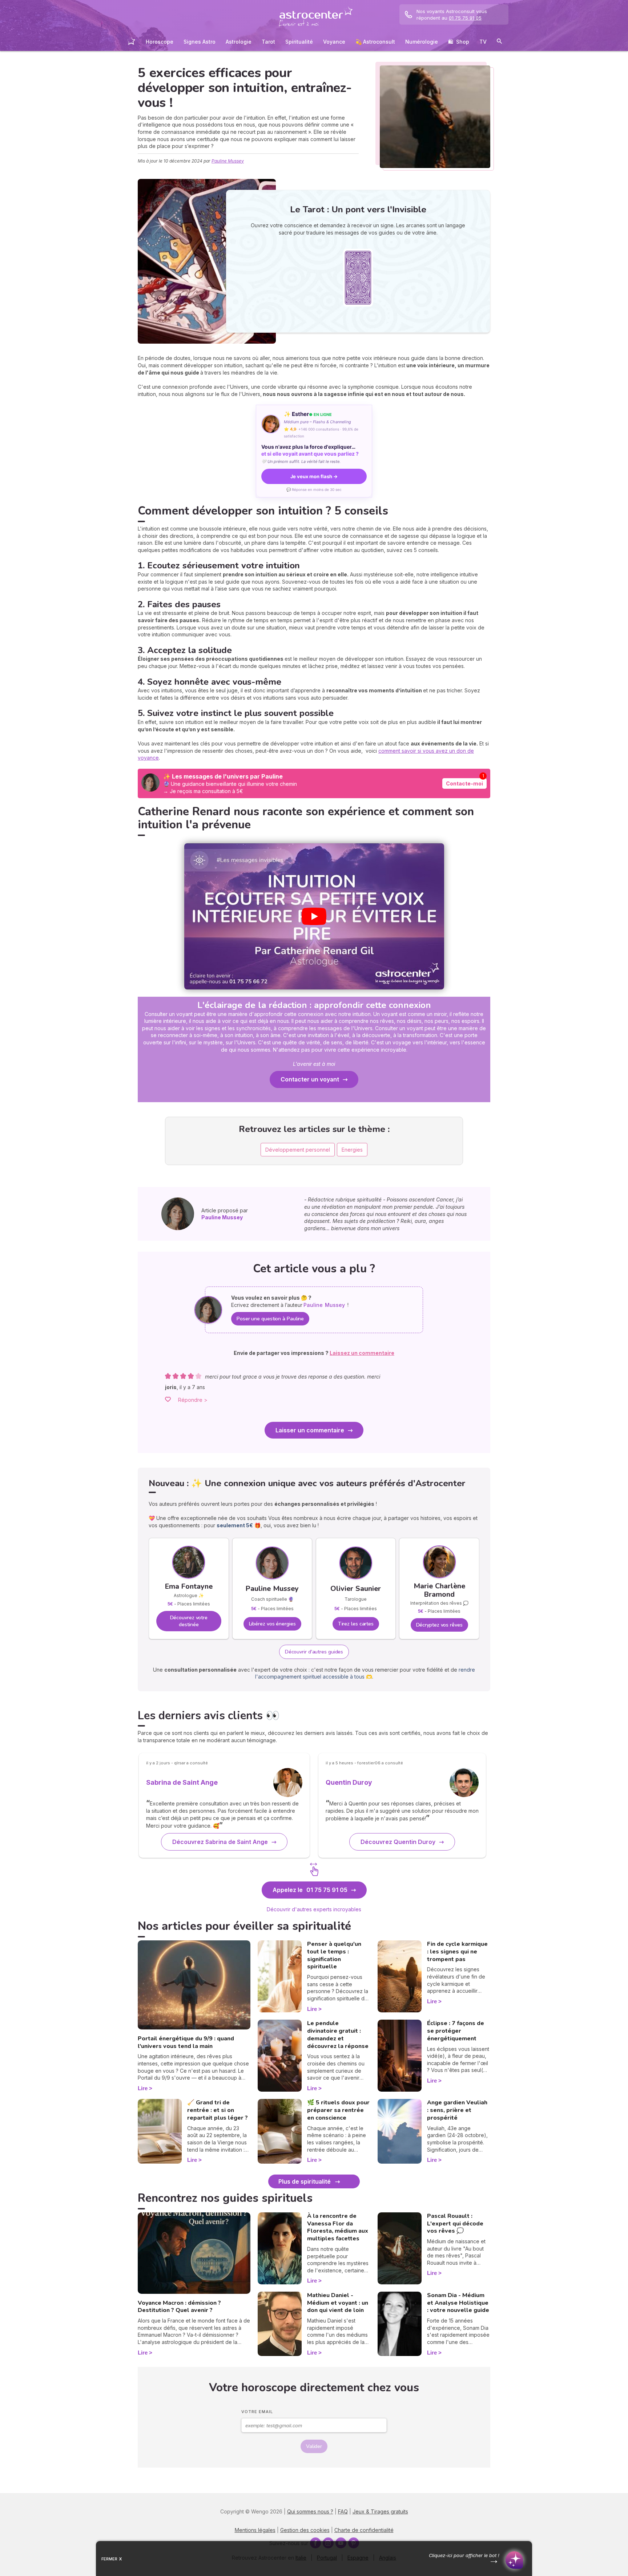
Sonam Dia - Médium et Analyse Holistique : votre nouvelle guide (458, 2303)
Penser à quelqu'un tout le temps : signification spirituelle (334, 1955)
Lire (143, 2088)
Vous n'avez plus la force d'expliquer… (310, 450)
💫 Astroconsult (375, 42)
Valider (314, 2446)
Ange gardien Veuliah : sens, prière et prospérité (457, 2110)
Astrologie (239, 42)
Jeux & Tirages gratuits (380, 2511)
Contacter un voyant (310, 1079)
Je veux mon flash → (314, 476)
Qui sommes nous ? (310, 2511)
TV (483, 42)
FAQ (343, 2511)
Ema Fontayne (189, 1586)
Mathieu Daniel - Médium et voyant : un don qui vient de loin (338, 2303)
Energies (352, 1150)
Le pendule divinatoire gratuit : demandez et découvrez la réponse (338, 2035)
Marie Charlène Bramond (439, 1590)
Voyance (334, 42)
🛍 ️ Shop (459, 42)
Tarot (268, 42)
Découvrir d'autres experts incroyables (314, 1909)
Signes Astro (200, 42)
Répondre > (193, 1400)
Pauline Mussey (228, 161)
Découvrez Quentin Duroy (398, 1842)
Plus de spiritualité (305, 2181)
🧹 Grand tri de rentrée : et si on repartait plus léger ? (218, 2110)
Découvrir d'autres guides (314, 1652)
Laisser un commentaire (310, 1430)
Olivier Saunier (356, 1589)
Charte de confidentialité (364, 2530)
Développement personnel (298, 1150)
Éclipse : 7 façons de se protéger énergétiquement (456, 2031)
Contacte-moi (464, 783)
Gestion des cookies (305, 2530)
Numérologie (422, 42)
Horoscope (160, 42)
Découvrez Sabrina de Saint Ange (220, 1842)
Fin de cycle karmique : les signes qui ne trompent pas (457, 1952)
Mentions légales (255, 2530)
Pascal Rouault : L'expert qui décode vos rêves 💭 (455, 2224)
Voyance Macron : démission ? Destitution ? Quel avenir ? (179, 2307)
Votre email (257, 2412)
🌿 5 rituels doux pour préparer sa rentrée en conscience (338, 2110)
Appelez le (310, 1890)
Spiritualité (299, 42)
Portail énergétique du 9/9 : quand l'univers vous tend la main (186, 2042)
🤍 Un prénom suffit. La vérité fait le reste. (301, 461)
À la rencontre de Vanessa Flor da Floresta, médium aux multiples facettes (338, 2227)
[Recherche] (499, 42)
